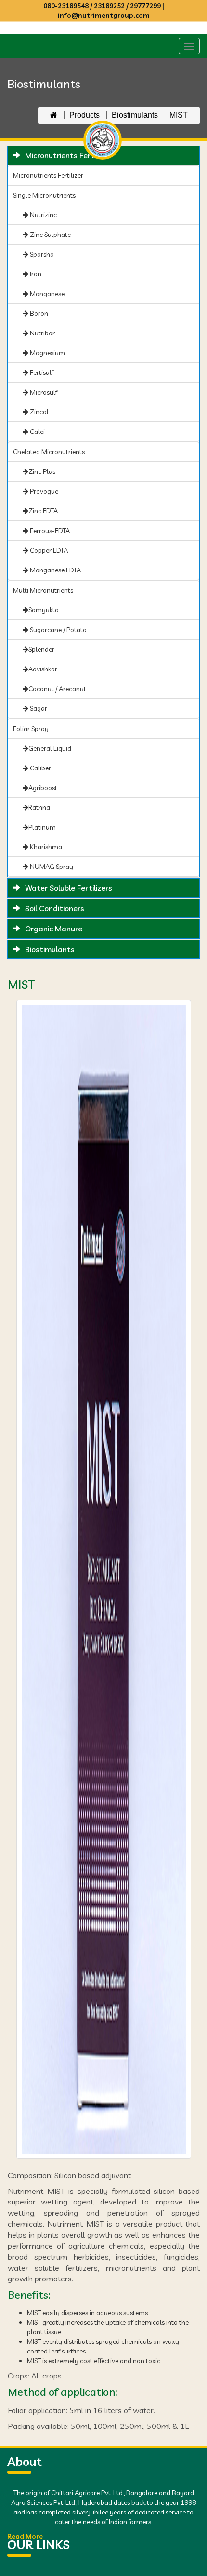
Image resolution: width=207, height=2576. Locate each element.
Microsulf (43, 392)
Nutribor (42, 333)
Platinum (42, 827)
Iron (35, 274)
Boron (38, 313)
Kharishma (45, 847)
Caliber (40, 768)
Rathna (39, 807)
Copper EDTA (48, 550)
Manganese (46, 294)
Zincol (39, 412)
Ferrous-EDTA (49, 531)
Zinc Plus (42, 471)
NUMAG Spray (51, 867)
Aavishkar (43, 669)
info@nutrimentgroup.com (104, 15)
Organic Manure (54, 929)
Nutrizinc (43, 215)
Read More (25, 2536)
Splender (41, 649)
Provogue (43, 491)
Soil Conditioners (55, 908)
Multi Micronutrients (43, 590)
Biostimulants (135, 115)
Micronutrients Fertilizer (48, 175)
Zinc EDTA (43, 511)
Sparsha (41, 254)
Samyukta (44, 610)
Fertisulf (41, 372)
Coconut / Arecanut (57, 689)
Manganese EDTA (55, 570)
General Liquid (50, 748)
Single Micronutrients (44, 195)
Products (85, 115)
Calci (37, 432)
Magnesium (47, 353)
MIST (179, 115)
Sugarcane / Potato (58, 630)
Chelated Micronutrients (49, 452)
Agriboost (43, 788)
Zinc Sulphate (50, 235)
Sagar (38, 708)
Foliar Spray (31, 729)
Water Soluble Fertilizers (69, 888)
